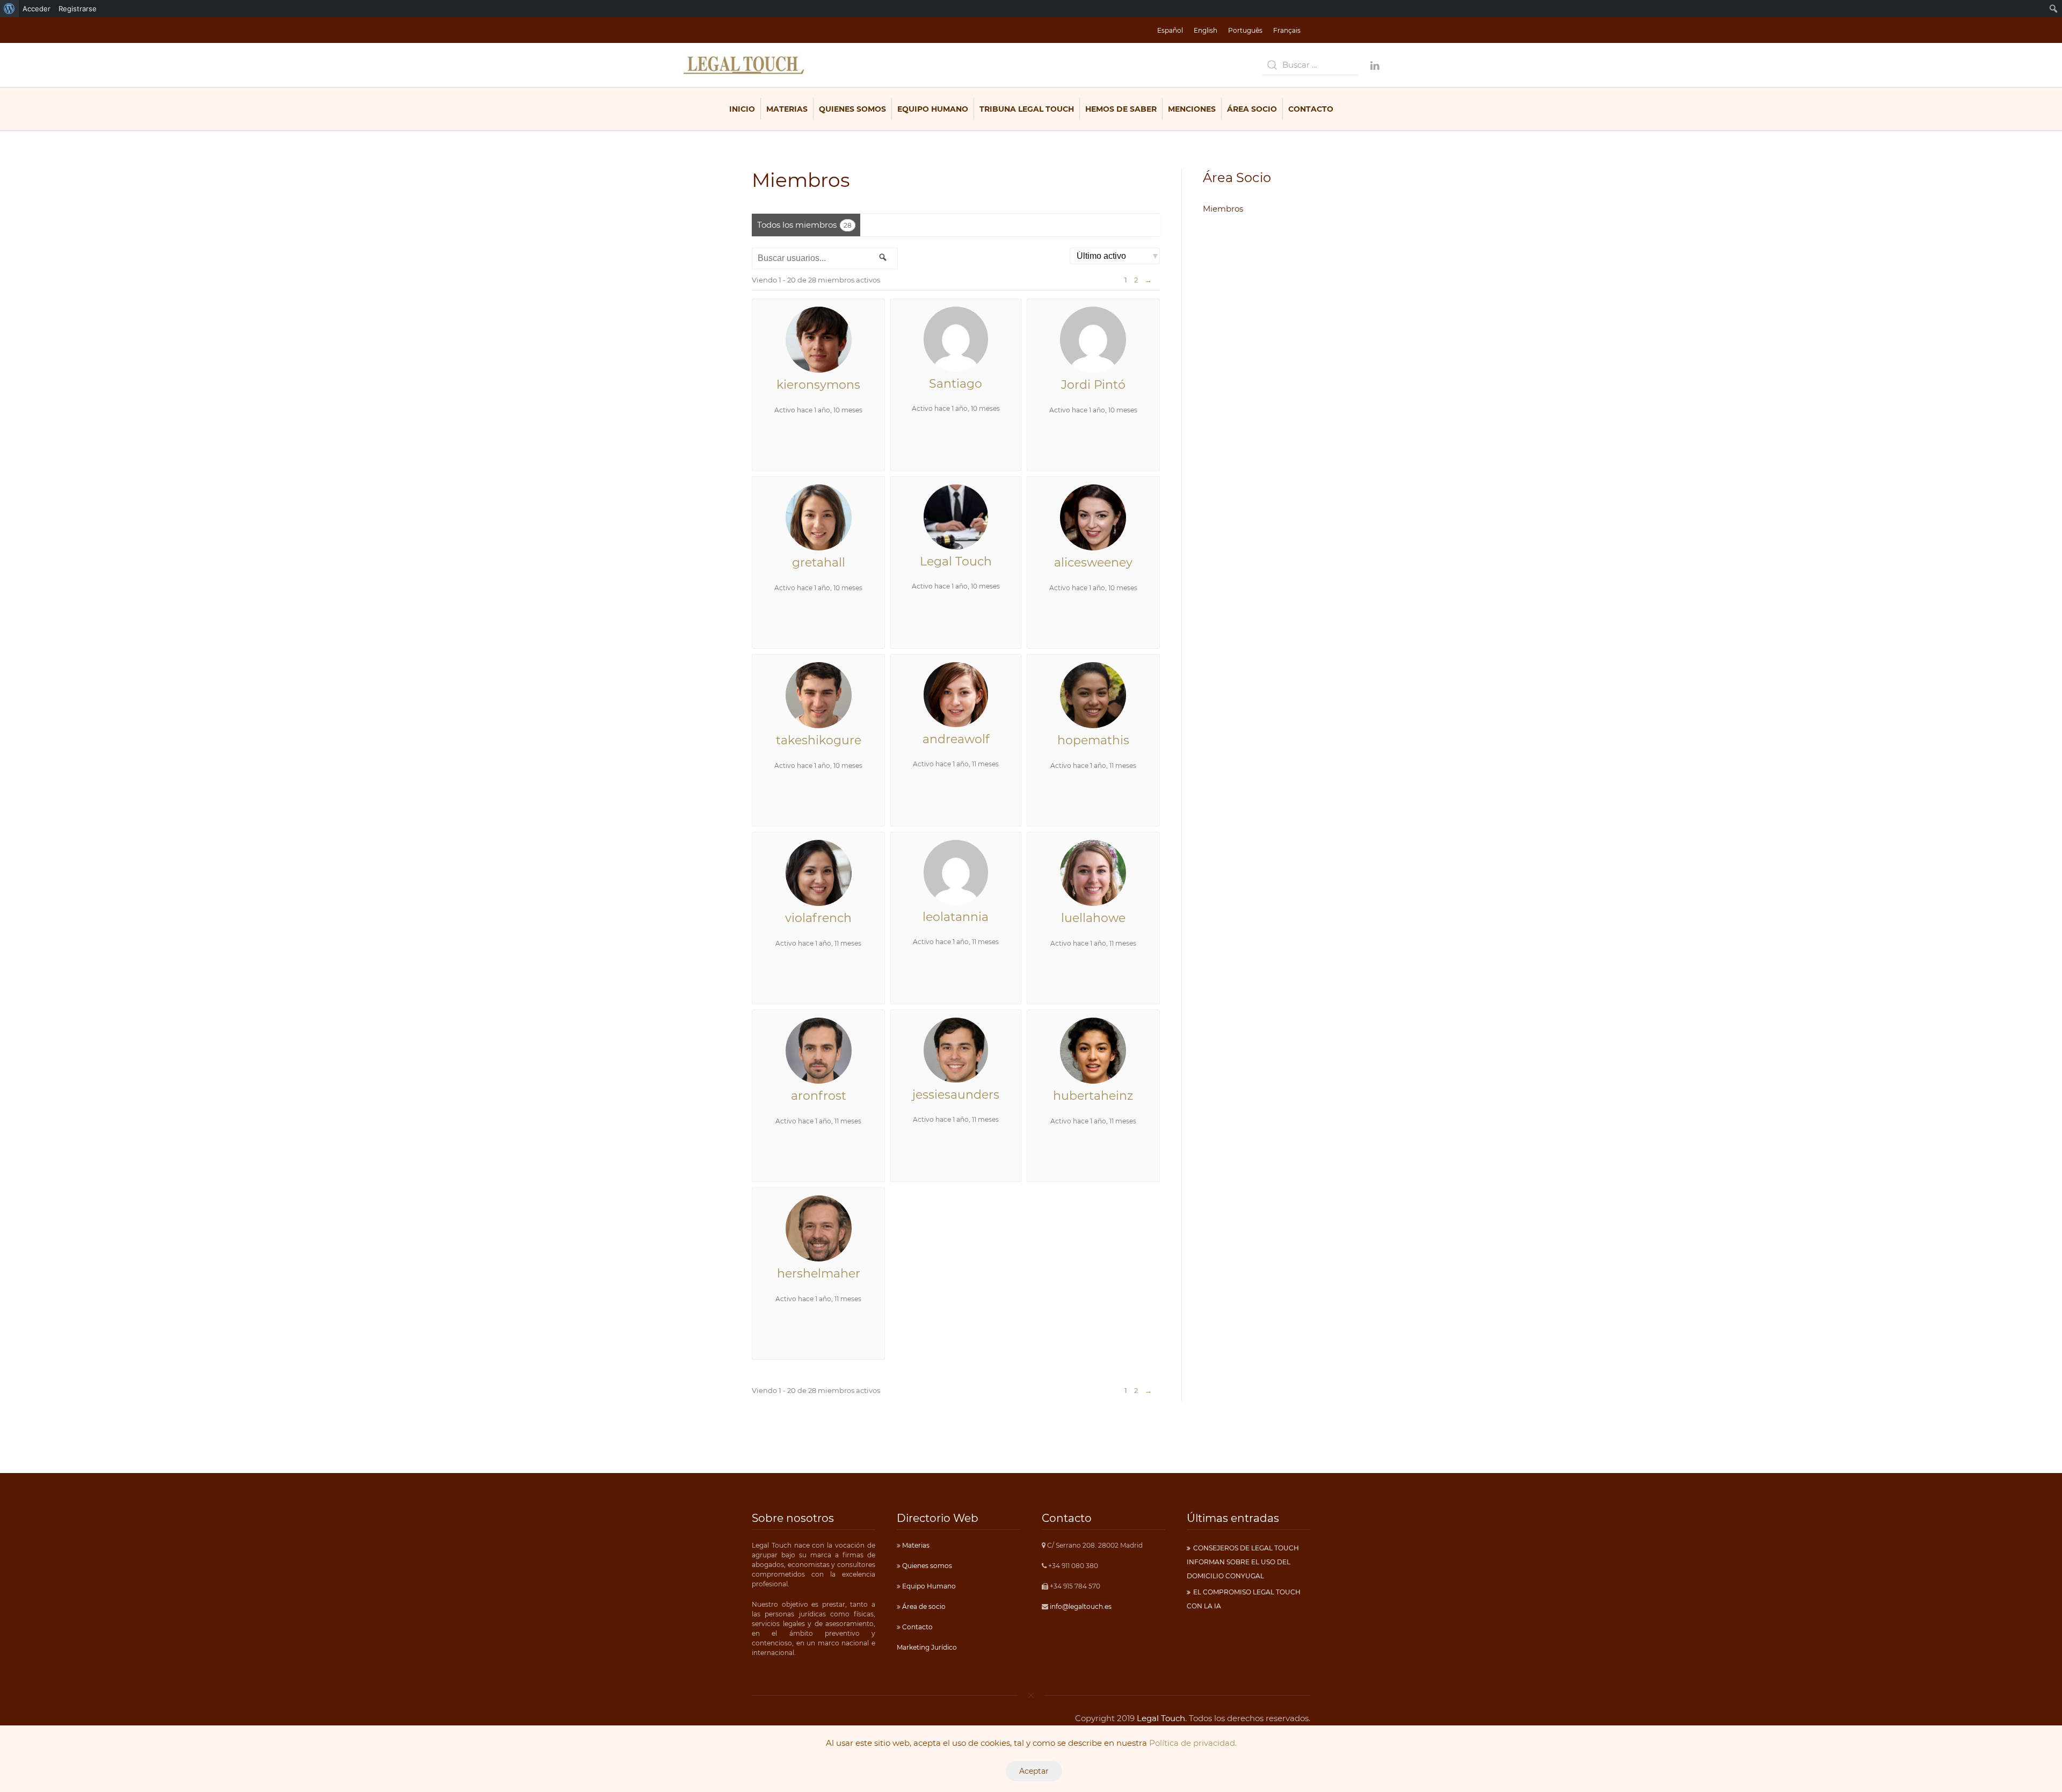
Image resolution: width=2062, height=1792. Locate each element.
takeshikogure (819, 740)
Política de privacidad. (1193, 1743)
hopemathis (1093, 740)
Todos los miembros (804, 225)
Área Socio (1252, 109)
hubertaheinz (1093, 1096)
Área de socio (923, 1606)
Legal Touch (956, 561)
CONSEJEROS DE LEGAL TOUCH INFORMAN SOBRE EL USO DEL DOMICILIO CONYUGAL (1243, 1562)
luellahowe (1093, 918)
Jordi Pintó (1093, 385)
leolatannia (956, 917)
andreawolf (956, 739)
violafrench (818, 918)
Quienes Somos (852, 109)
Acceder (37, 9)
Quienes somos (926, 1566)
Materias (787, 109)
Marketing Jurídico (927, 1647)
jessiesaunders (956, 1095)
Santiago (956, 384)
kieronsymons (818, 385)
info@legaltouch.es (1081, 1606)
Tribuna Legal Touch (1027, 109)
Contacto (1311, 109)
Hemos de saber (1121, 109)
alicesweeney (1093, 563)
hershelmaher (819, 1274)
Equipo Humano (933, 109)
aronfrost (819, 1096)
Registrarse (78, 9)
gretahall (819, 563)
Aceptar (1034, 1771)
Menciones (1192, 109)
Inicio (742, 109)
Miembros (1223, 209)
